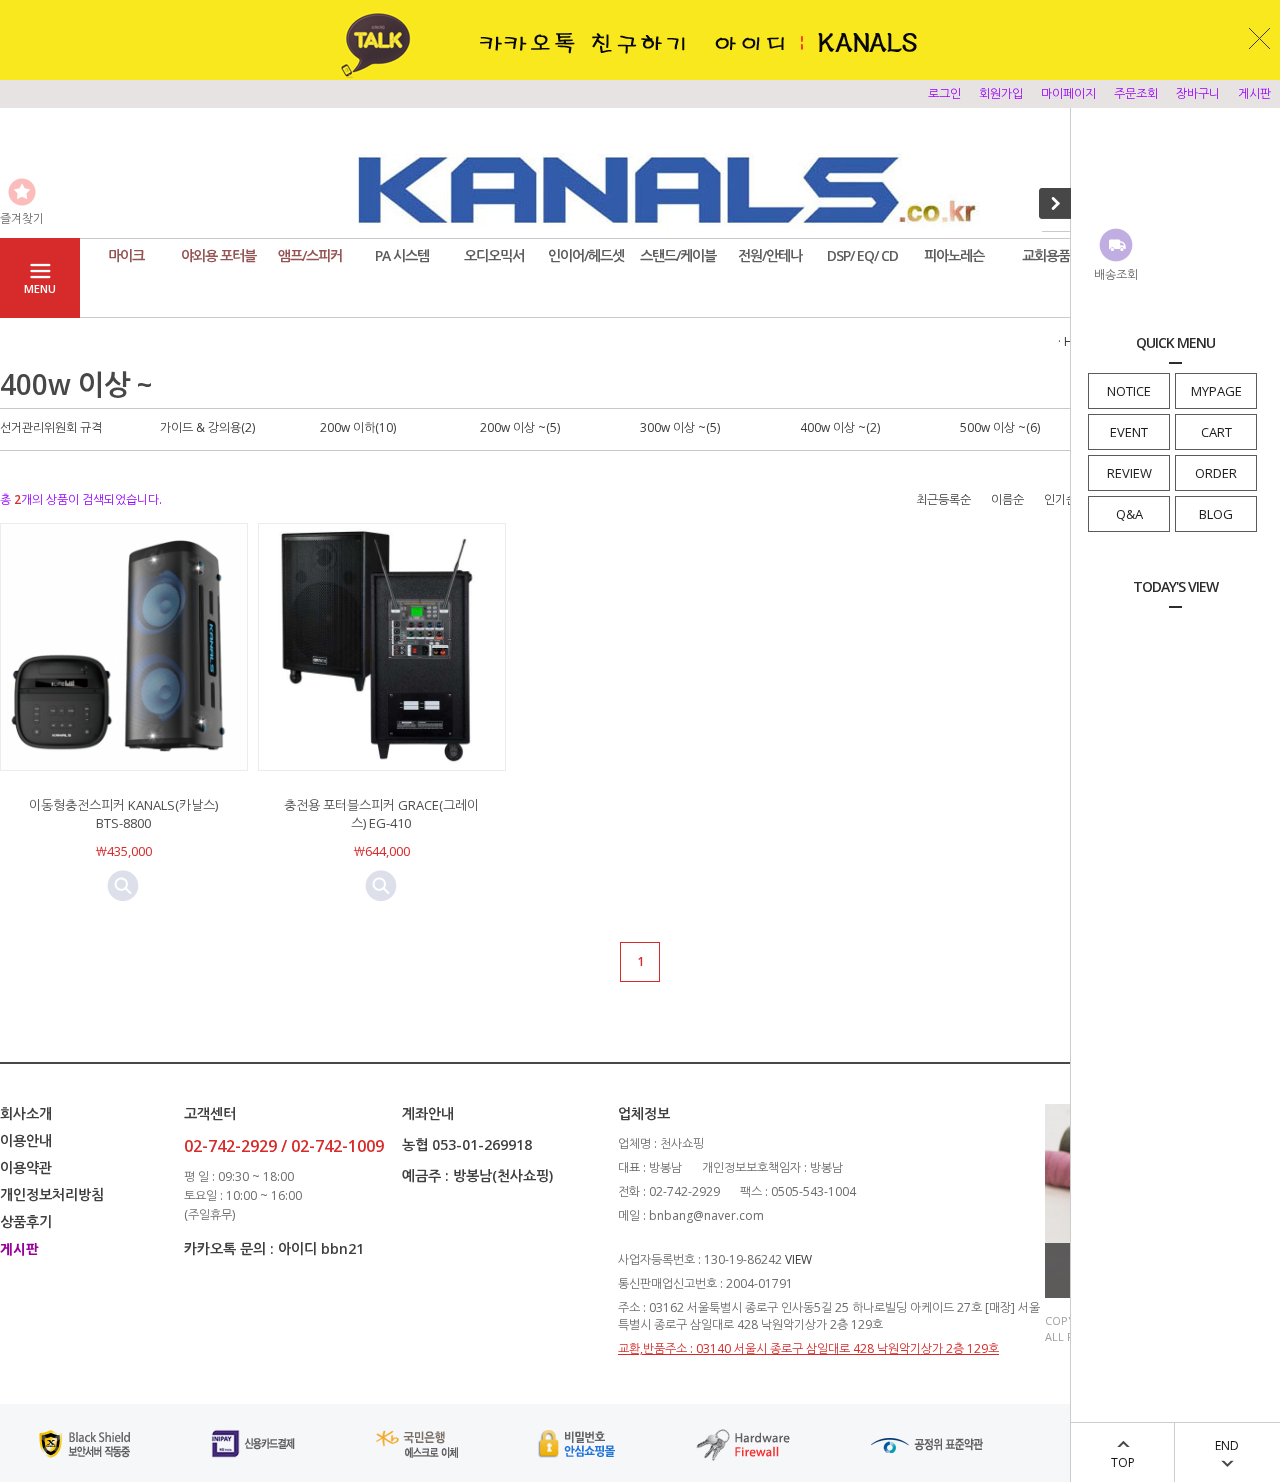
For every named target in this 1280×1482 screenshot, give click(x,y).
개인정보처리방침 (52, 1194)
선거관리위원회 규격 (51, 427)
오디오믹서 (494, 255)
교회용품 (1046, 255)
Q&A (1129, 514)
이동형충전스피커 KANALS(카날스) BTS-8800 (123, 814)
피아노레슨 (954, 255)
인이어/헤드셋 (586, 255)
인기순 (1060, 499)
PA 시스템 (402, 255)
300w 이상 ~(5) (680, 427)
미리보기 (123, 886)
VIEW (798, 1259)
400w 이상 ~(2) (840, 427)
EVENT (1129, 432)
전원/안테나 (770, 255)
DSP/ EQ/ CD (862, 255)
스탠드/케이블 (678, 255)
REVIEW (1129, 473)
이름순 (1007, 499)
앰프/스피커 (310, 255)
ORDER (1216, 473)
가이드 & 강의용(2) (207, 427)
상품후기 (26, 1221)
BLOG (1216, 514)
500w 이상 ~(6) (1000, 427)
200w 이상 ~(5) (520, 427)
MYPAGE (1216, 391)
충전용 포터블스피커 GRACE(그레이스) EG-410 (381, 814)
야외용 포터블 (218, 255)
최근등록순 (943, 499)
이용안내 (26, 1140)
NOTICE (1129, 391)
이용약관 (26, 1167)
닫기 (1260, 38)
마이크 (126, 255)
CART (1216, 432)
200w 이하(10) (358, 427)
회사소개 (26, 1113)
